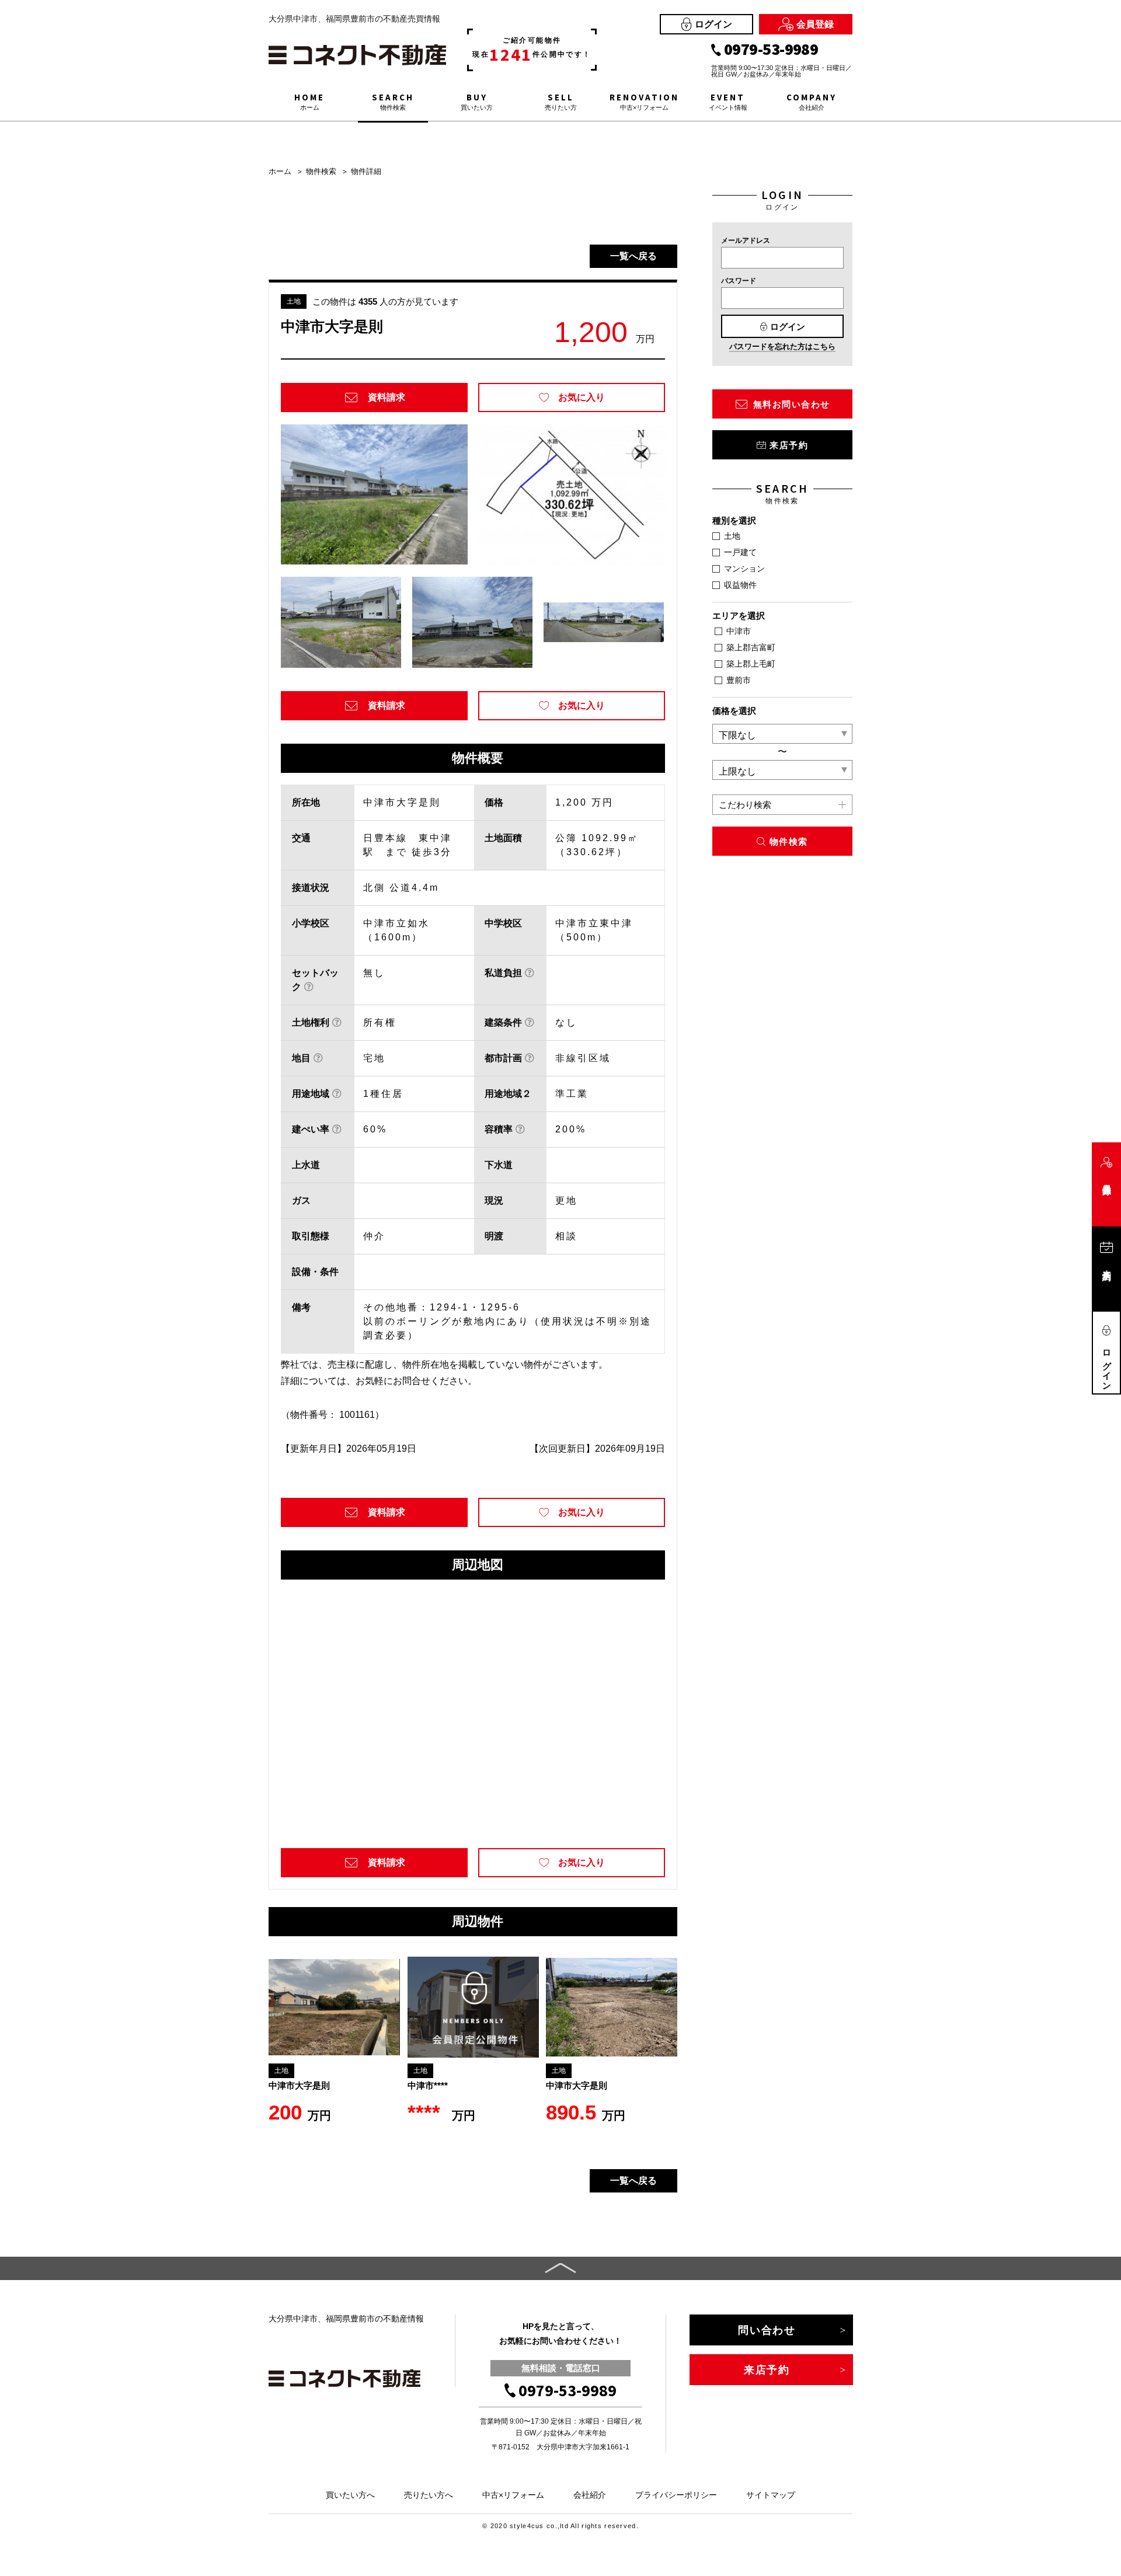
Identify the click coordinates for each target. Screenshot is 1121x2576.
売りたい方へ (429, 2495)
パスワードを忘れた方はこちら (782, 346)
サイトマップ (771, 2495)
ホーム (280, 171)
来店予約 (789, 445)
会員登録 (815, 24)
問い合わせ (767, 2330)
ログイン (713, 24)
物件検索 (321, 171)
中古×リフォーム (513, 2495)
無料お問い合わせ (792, 404)
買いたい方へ (350, 2495)
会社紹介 (590, 2495)
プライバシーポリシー (676, 2495)
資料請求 (387, 397)
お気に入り (582, 397)
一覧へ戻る (633, 256)
